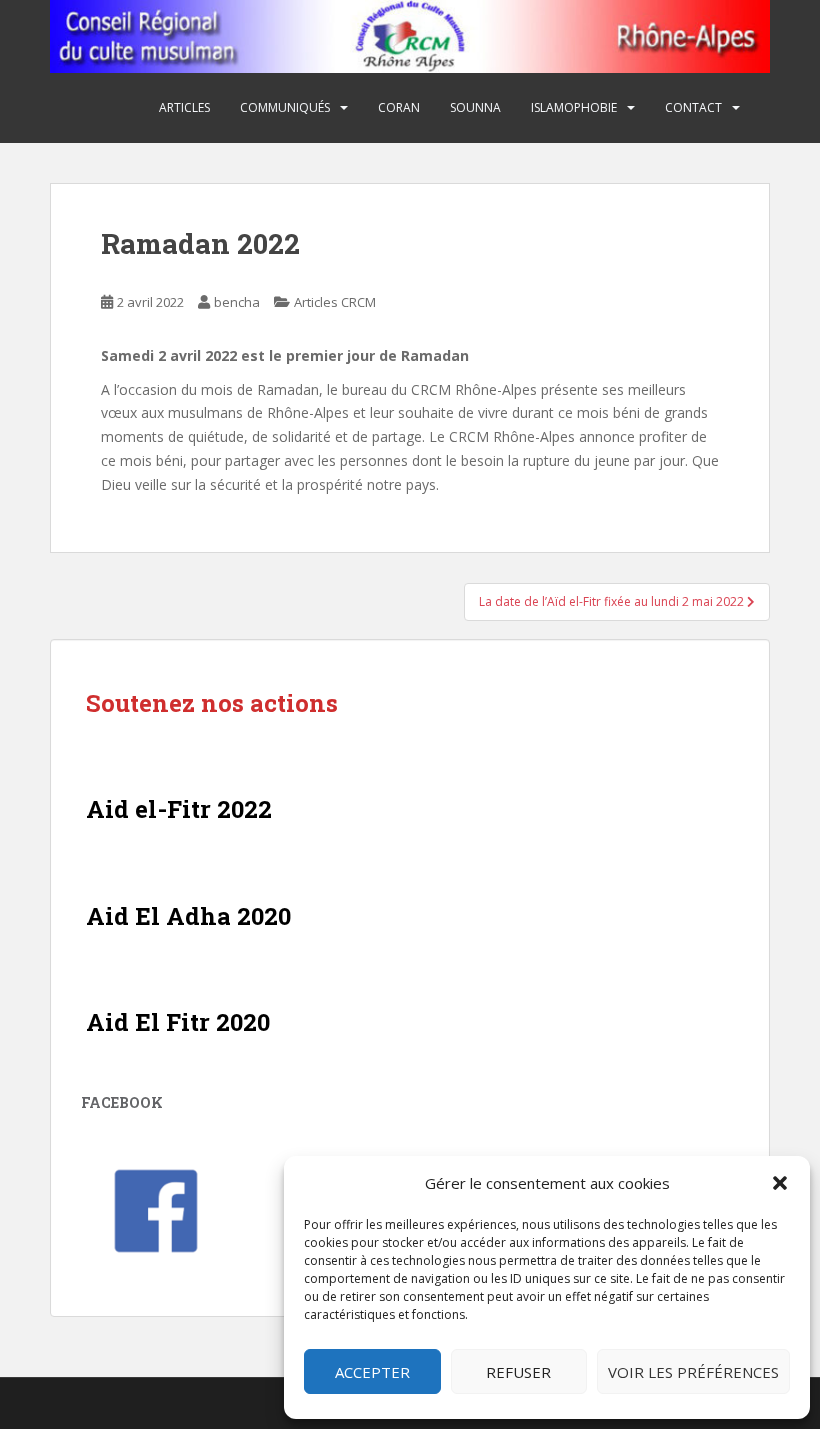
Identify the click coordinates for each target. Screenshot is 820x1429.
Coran (399, 107)
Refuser (518, 1372)
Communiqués (285, 107)
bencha (237, 302)
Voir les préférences (693, 1372)
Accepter (372, 1372)
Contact (693, 107)
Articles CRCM (335, 302)
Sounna (475, 107)
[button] (780, 1183)
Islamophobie (574, 107)
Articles (184, 107)
